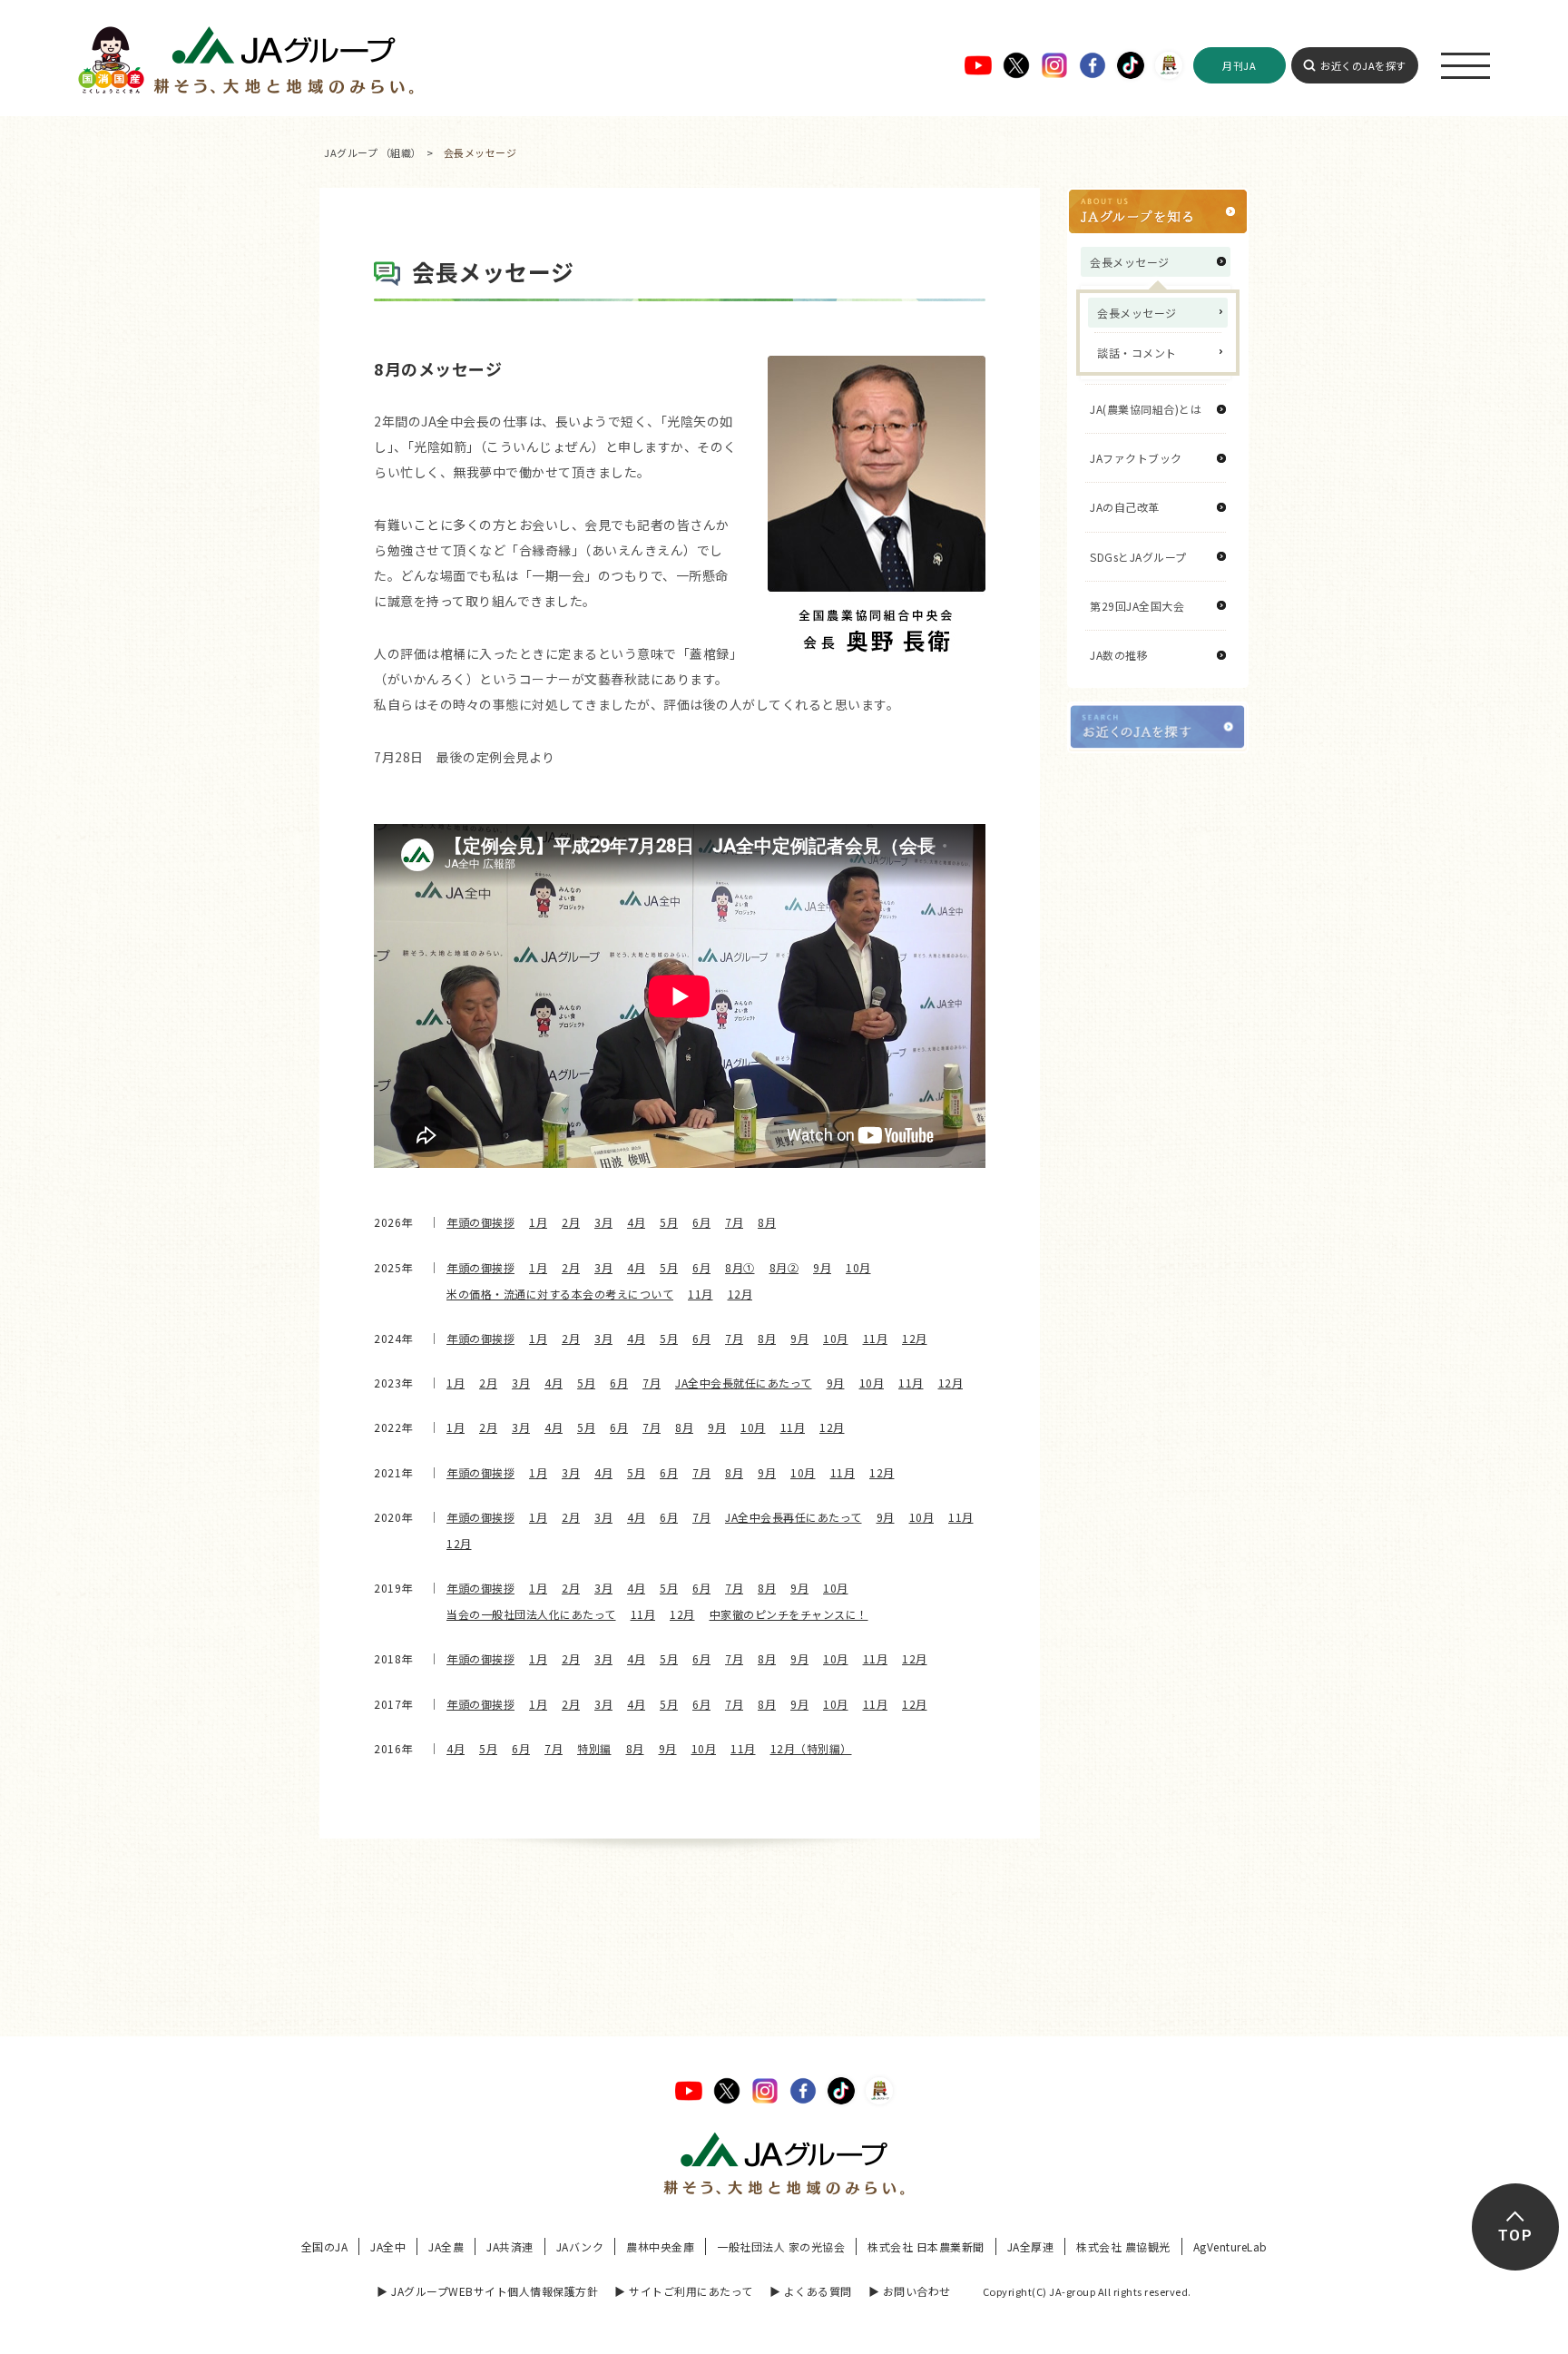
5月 (669, 1222)
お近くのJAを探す (1363, 65)
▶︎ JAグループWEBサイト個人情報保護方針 (487, 2291)
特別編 (594, 1748)
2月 (571, 1222)
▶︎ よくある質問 (811, 2291)
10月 (858, 1267)
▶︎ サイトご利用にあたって (684, 2291)
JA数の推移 (1119, 655)
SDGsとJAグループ (1138, 557)
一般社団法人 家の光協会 (781, 2246)
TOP (1515, 2236)
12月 (740, 1294)
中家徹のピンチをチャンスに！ (789, 1614)
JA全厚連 (1031, 2246)
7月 (734, 1222)
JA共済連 (510, 2246)
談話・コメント (1137, 353)
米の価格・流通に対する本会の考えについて (560, 1294)
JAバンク (580, 2246)
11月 (701, 1294)
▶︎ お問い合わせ (910, 2291)
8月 (767, 1222)
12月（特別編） (811, 1748)
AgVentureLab (1230, 2246)
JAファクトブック (1136, 458)
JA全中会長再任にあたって (794, 1517)
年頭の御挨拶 (480, 1222)
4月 (636, 1222)
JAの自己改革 (1125, 507)
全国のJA (325, 2246)
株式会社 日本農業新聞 (926, 2246)
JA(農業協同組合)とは (1146, 409)
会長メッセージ (1137, 313)
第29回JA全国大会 (1137, 606)
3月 (603, 1222)
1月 (538, 1222)
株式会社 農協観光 (1123, 2246)
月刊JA (1239, 65)
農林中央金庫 (660, 2246)
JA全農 (446, 2246)
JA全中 (388, 2246)
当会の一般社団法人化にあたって (531, 1614)
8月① (740, 1267)
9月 (822, 1267)
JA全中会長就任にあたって (744, 1383)
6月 (701, 1222)
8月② (784, 1267)
